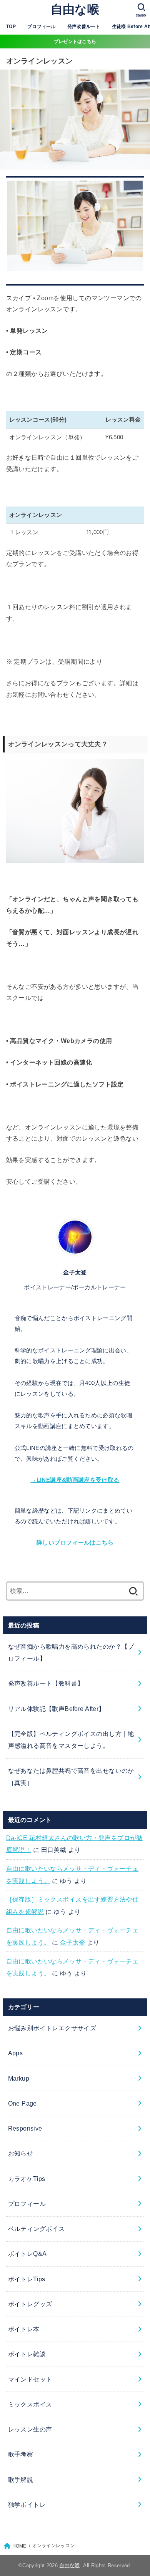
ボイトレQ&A (27, 2254)
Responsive (25, 2128)
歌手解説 (21, 2480)
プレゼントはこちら (75, 42)
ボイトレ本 (24, 2329)
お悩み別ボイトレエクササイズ (52, 2028)
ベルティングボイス (37, 2229)
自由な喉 (75, 9)
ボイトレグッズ (30, 2304)
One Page (22, 2103)
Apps (16, 2053)
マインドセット (30, 2379)
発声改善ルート (84, 27)
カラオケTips (27, 2179)
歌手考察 (21, 2454)
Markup (19, 2078)
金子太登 (73, 1942)
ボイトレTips (27, 2279)
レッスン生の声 (30, 2429)
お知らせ (21, 2153)
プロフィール (42, 27)
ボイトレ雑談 (27, 2354)
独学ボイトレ (27, 2505)
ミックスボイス (30, 2404)
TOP (11, 27)
